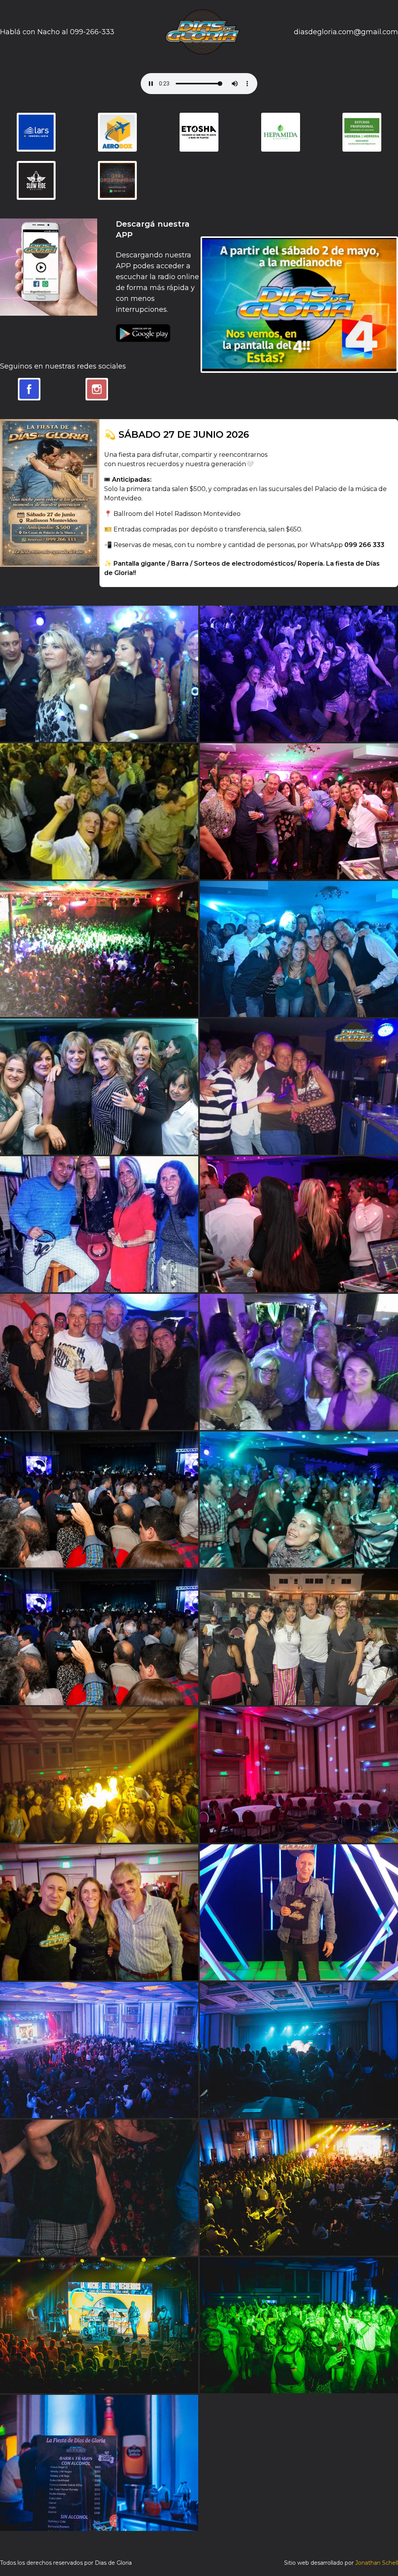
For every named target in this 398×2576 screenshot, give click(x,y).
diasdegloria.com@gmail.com (346, 32)
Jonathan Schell (377, 2563)
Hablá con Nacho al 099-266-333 (57, 32)
